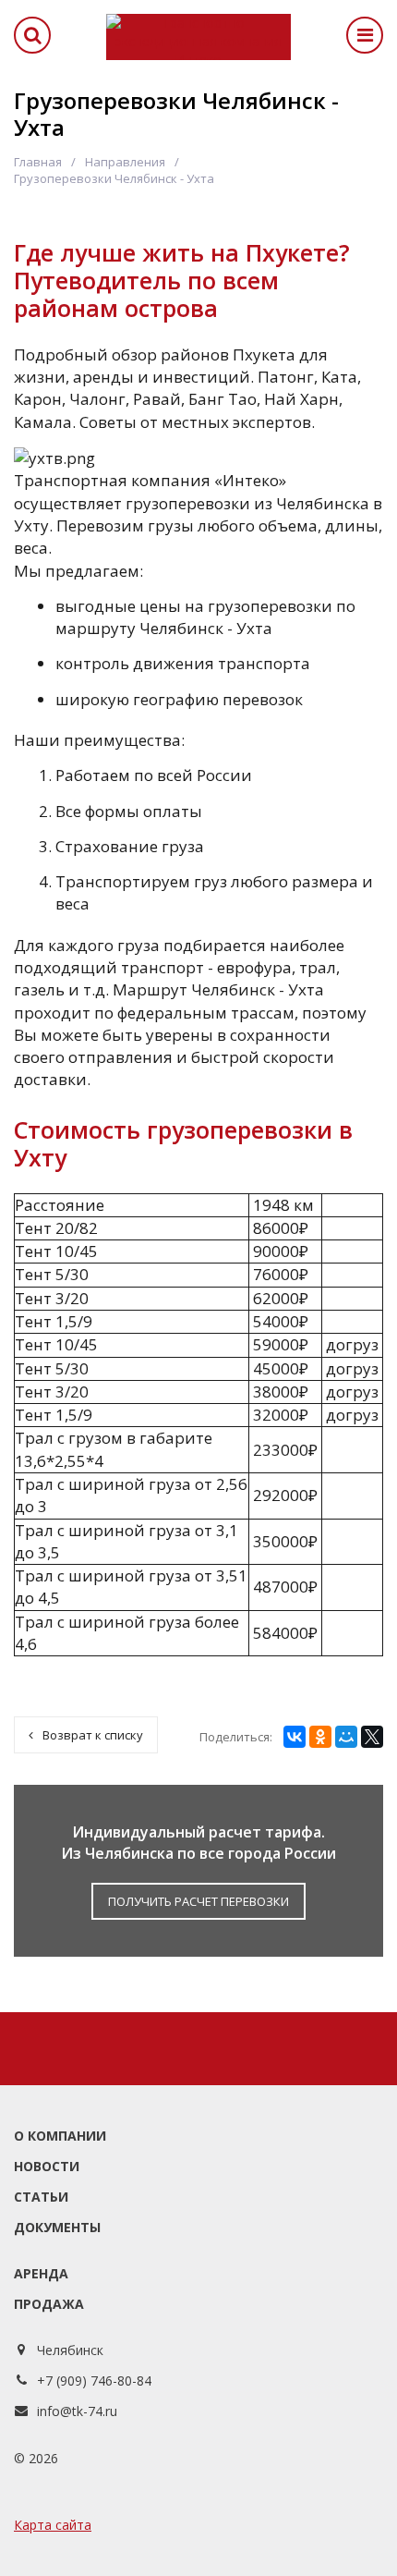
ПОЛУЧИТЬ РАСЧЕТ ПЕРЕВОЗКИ (198, 1901)
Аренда (41, 2273)
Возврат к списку (93, 1735)
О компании (60, 2136)
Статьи (41, 2197)
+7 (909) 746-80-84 (94, 2381)
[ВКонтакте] (295, 1737)
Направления (125, 162)
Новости (47, 2166)
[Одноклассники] (320, 1737)
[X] (372, 1737)
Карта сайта (53, 2525)
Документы (57, 2227)
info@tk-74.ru (77, 2411)
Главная (38, 162)
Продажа (49, 2304)
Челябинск (70, 2350)
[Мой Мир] (346, 1737)
